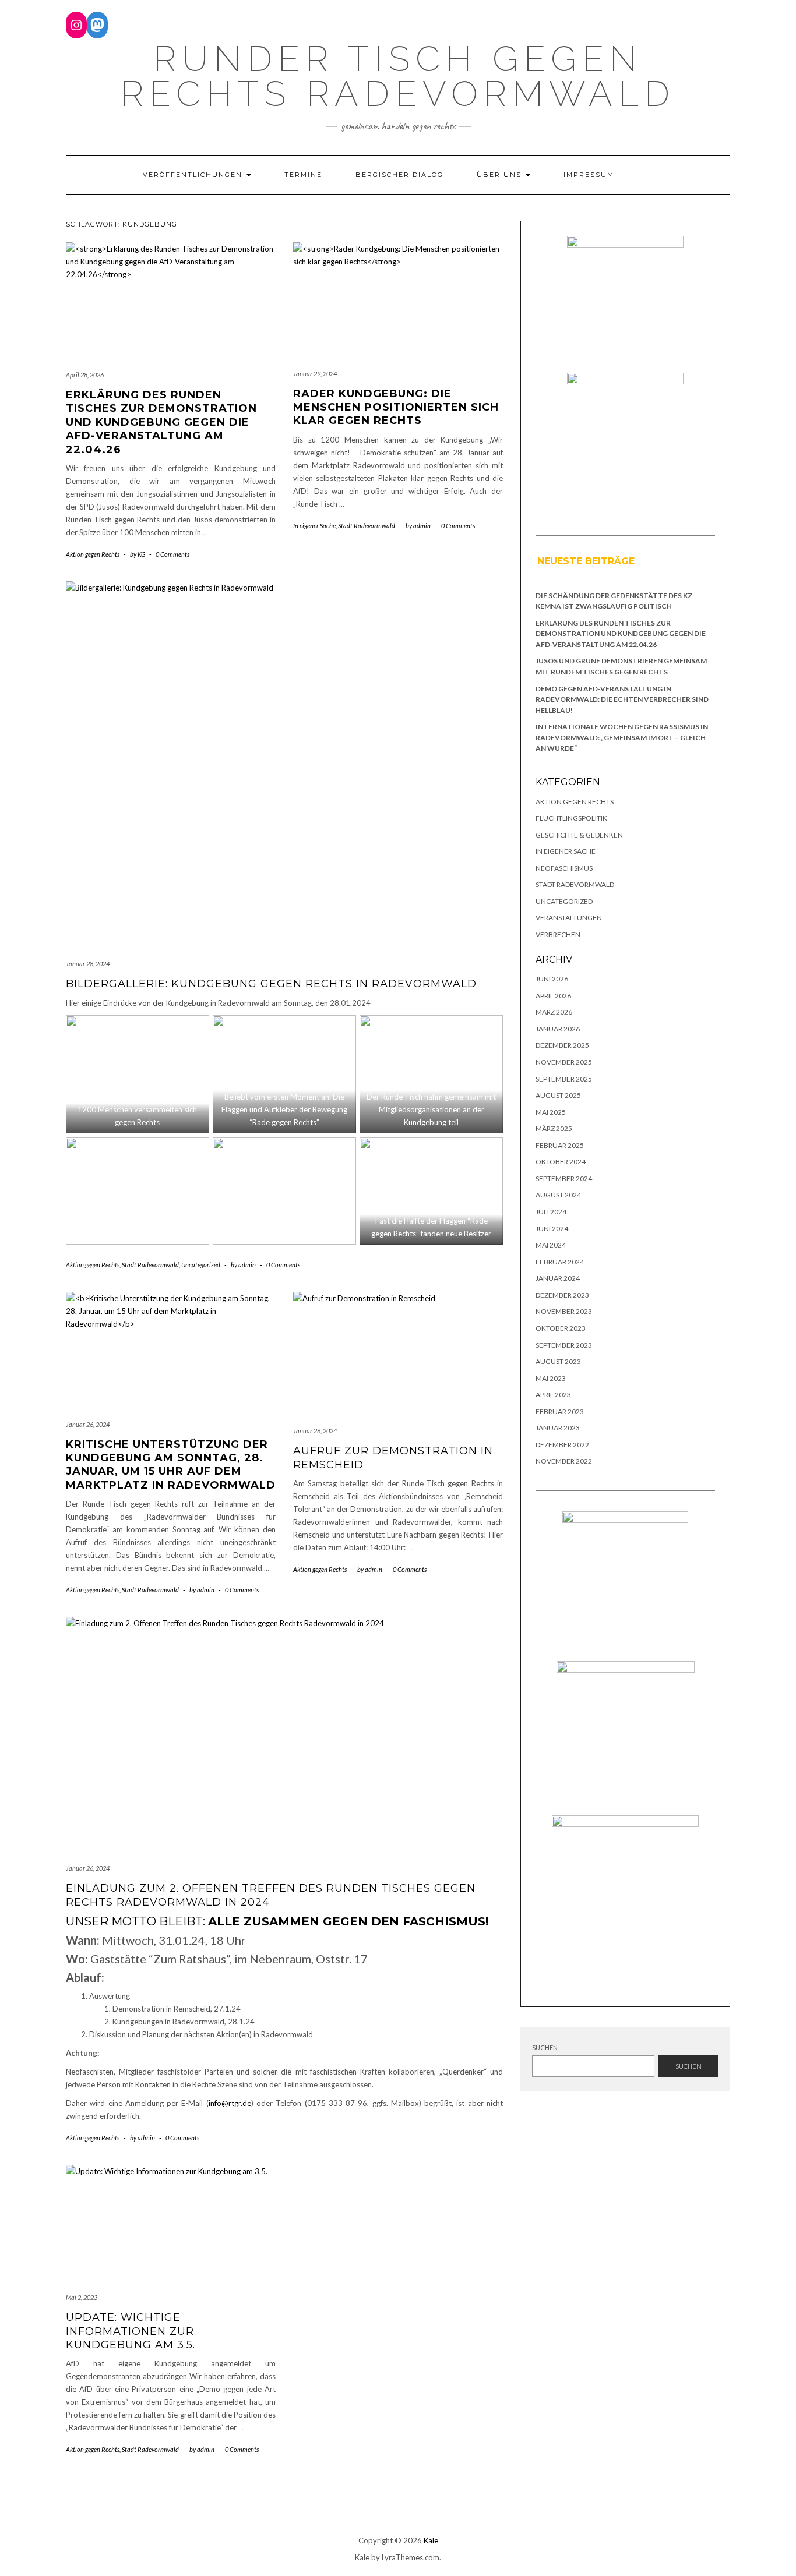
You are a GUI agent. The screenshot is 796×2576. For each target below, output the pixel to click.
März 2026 (554, 1012)
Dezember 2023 (562, 1295)
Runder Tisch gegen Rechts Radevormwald (398, 76)
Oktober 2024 (561, 1162)
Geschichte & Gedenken (579, 835)
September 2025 (564, 1079)
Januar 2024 (558, 1278)
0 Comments (172, 554)
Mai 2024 (551, 1245)
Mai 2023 (551, 1378)
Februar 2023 (560, 1411)
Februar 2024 (560, 1262)
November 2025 (564, 1062)
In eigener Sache (314, 526)
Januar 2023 (558, 1428)
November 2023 (564, 1311)
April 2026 (553, 996)
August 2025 (558, 1095)
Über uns (501, 175)
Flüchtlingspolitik (571, 818)
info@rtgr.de (230, 2103)
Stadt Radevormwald (367, 526)
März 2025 (554, 1128)
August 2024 (558, 1195)
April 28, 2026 (85, 375)
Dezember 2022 (562, 1445)
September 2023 (564, 1345)
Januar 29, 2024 (315, 374)
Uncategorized (201, 1265)
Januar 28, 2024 (88, 964)
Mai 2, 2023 (82, 2297)
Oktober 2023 (561, 1328)
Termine (303, 175)
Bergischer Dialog (399, 175)
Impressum (589, 175)
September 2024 (564, 1179)
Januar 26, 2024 (88, 1424)
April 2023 (553, 1395)
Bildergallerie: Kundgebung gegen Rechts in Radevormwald (271, 984)
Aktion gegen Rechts (93, 554)
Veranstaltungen (569, 918)
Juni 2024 (552, 1229)
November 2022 (564, 1461)
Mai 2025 (551, 1112)
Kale (431, 2540)
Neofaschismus (564, 868)
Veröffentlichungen (194, 175)
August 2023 (558, 1361)
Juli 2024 (551, 1212)
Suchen (545, 2047)
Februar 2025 (560, 1145)
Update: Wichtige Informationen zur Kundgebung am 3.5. (131, 2331)
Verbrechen (558, 934)
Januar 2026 (558, 1029)
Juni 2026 (552, 979)
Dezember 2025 (562, 1045)
